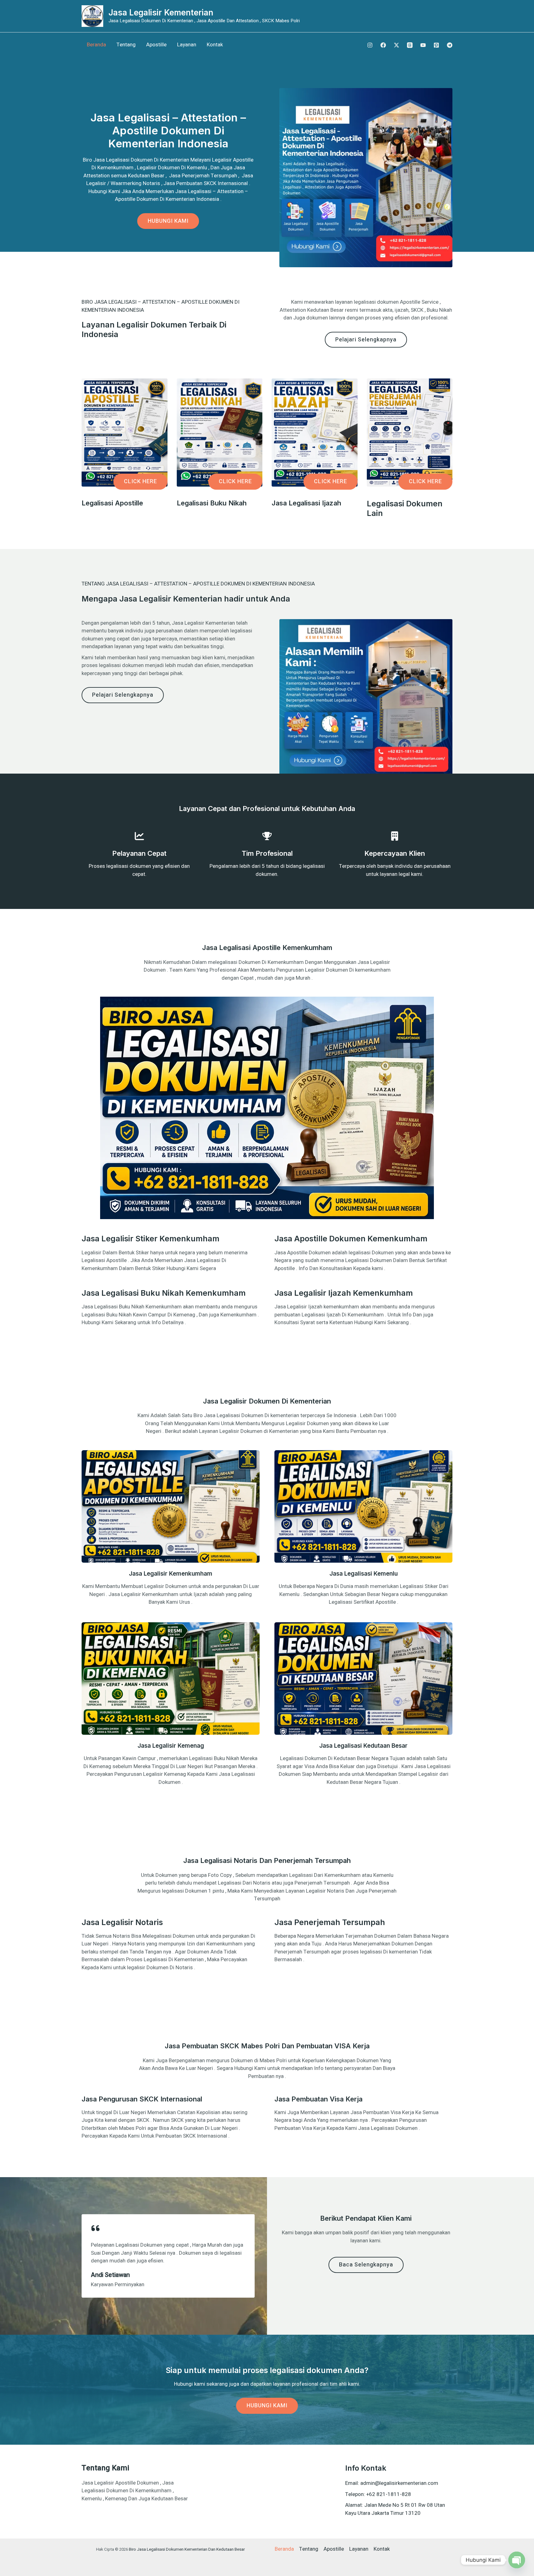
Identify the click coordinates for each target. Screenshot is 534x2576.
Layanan (187, 45)
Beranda (96, 45)
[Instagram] (370, 45)
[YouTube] (423, 45)
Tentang (126, 45)
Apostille (156, 45)
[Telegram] (450, 45)
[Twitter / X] (396, 45)
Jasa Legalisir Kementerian (161, 13)
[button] (140, 482)
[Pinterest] (436, 45)
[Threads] (410, 45)
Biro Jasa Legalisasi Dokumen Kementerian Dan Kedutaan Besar (187, 2549)
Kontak (215, 45)
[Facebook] (383, 45)
